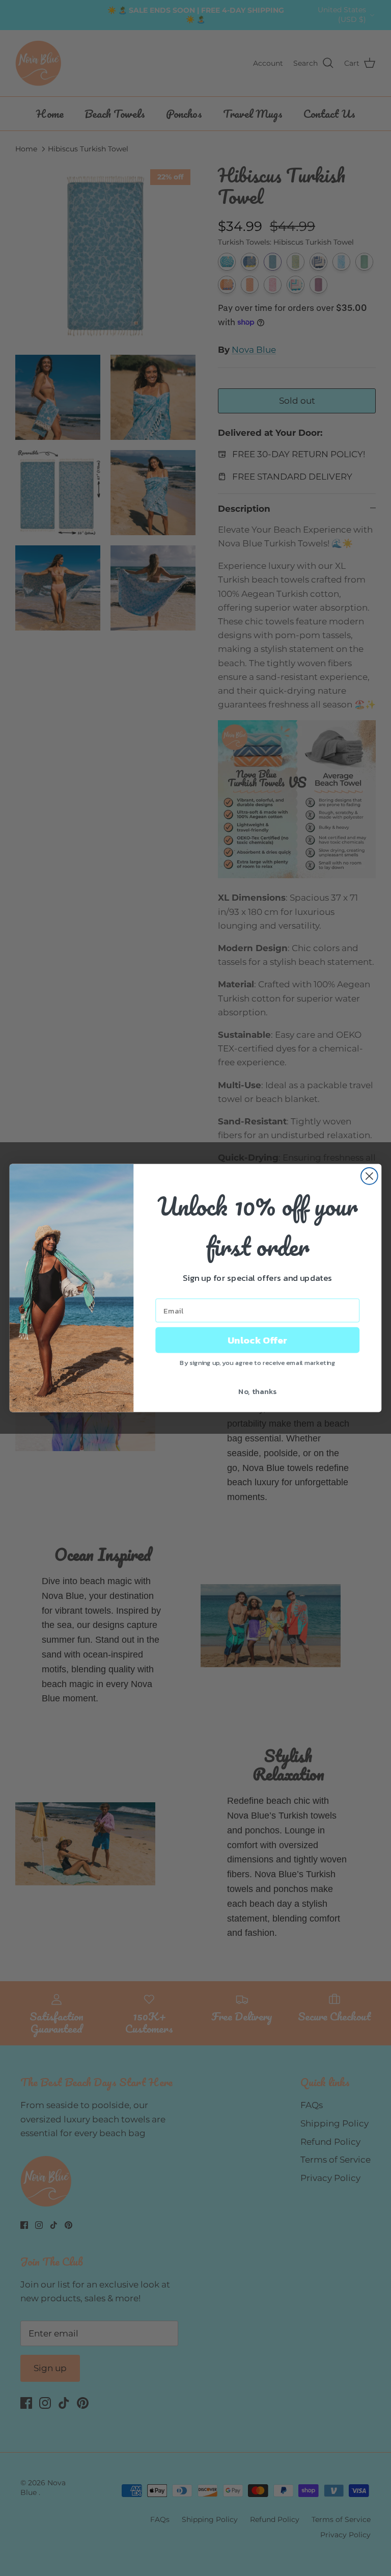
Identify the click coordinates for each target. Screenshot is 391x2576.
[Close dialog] (369, 1176)
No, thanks (257, 1391)
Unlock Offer (257, 1340)
